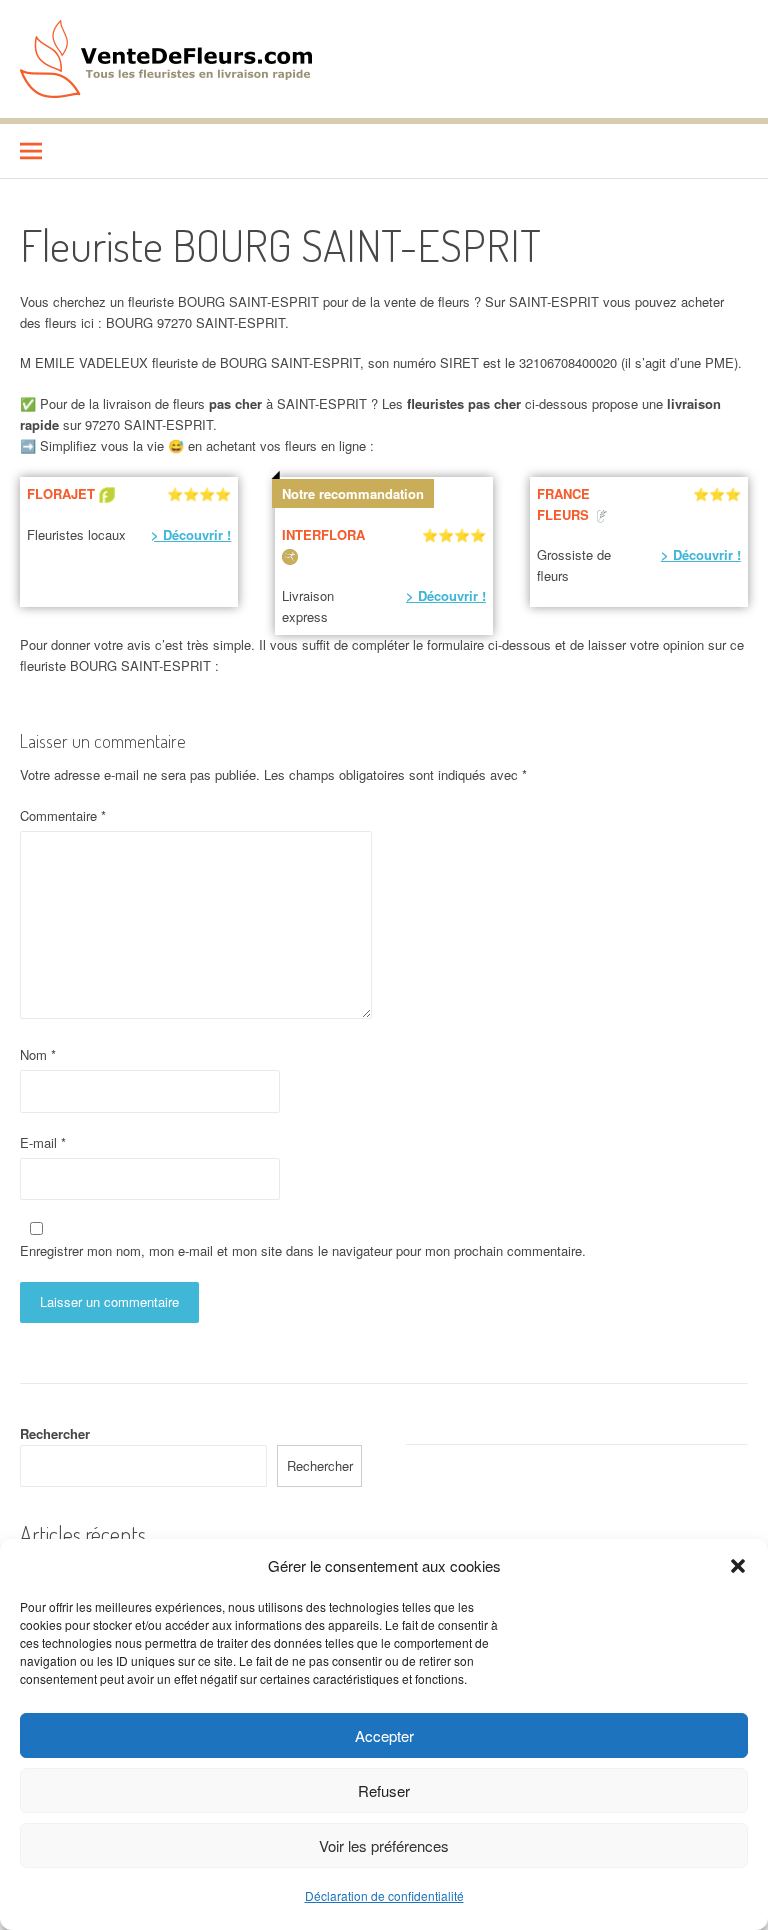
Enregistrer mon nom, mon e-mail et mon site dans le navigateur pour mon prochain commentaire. (303, 1250)
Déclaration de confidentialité (384, 1895)
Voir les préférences (384, 1845)
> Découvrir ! (191, 534)
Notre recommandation (353, 493)
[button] (738, 1566)
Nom (38, 1054)
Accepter (384, 1735)
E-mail (43, 1142)
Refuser (384, 1790)
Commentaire (63, 815)
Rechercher (55, 1433)
